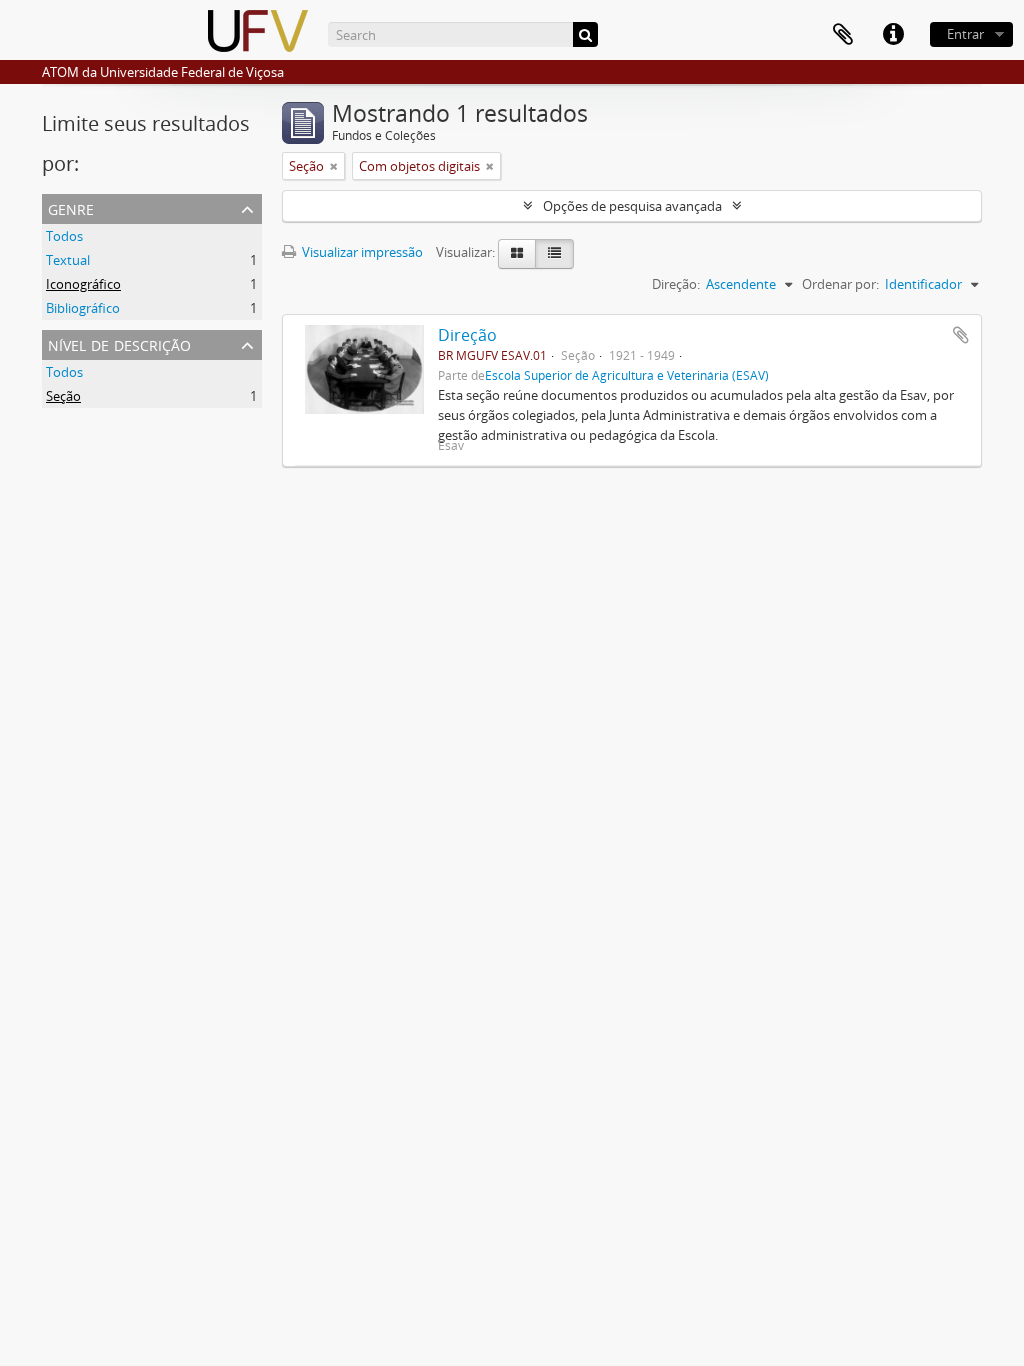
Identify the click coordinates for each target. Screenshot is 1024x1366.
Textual (68, 260)
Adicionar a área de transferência (961, 335)
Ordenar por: (840, 284)
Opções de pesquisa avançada (632, 206)
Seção (63, 396)
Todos (64, 236)
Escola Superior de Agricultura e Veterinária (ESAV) (627, 375)
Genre (71, 207)
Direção (467, 335)
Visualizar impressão (361, 252)
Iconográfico (83, 284)
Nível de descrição (119, 343)
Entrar (965, 34)
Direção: (676, 284)
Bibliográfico (83, 308)
